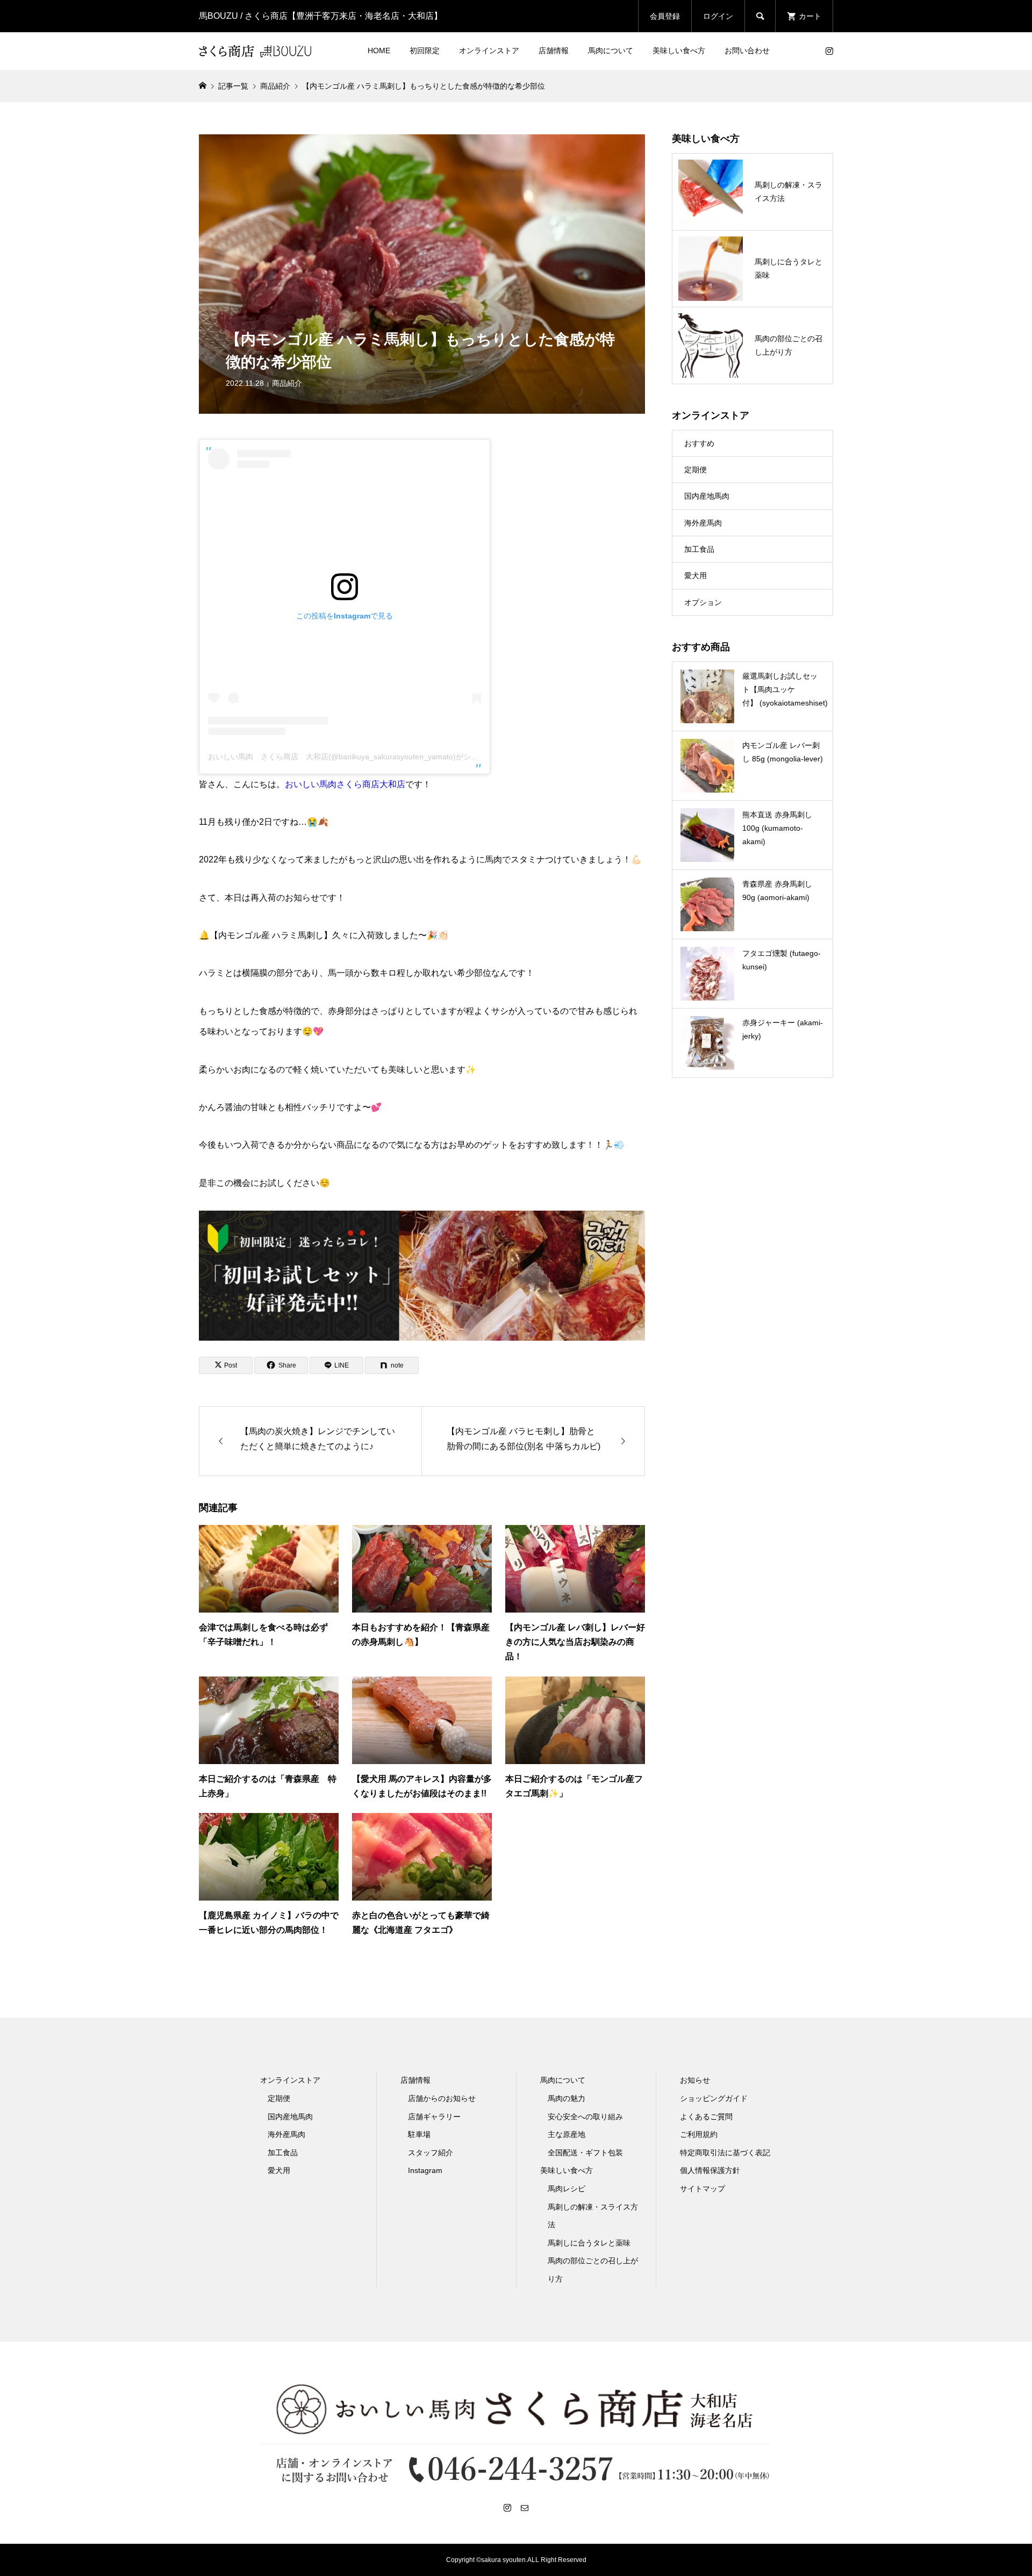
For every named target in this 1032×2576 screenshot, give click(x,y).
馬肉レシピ (567, 2189)
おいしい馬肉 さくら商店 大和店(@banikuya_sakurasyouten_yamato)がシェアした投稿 (362, 757)
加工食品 (699, 549)
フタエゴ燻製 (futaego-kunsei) (782, 960)
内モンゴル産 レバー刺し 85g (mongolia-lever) (783, 752)
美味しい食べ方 (679, 51)
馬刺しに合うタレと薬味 (589, 2243)
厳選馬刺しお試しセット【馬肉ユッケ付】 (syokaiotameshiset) (785, 689)
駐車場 (419, 2134)
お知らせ (695, 2080)
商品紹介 (287, 383)
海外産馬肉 (703, 523)
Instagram (425, 2170)
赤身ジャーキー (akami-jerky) (783, 1029)
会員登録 (665, 16)
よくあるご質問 (706, 2117)
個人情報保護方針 (710, 2170)
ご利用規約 (699, 2134)
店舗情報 (554, 51)
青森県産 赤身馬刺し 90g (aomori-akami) (777, 891)
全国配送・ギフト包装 (585, 2153)
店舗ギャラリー (434, 2117)
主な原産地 (567, 2134)
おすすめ (699, 443)
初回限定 (425, 51)
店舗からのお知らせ (442, 2098)
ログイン (718, 16)
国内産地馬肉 (707, 496)
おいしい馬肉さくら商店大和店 (345, 784)
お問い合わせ (747, 51)
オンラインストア (489, 51)
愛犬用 (696, 575)
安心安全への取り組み (585, 2117)
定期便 (696, 470)
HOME (379, 51)
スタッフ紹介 (431, 2153)
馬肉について (611, 51)
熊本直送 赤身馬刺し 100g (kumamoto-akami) (777, 828)
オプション (703, 602)
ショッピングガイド (714, 2098)
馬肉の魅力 (567, 2098)
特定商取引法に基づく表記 (725, 2153)
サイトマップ (703, 2189)
